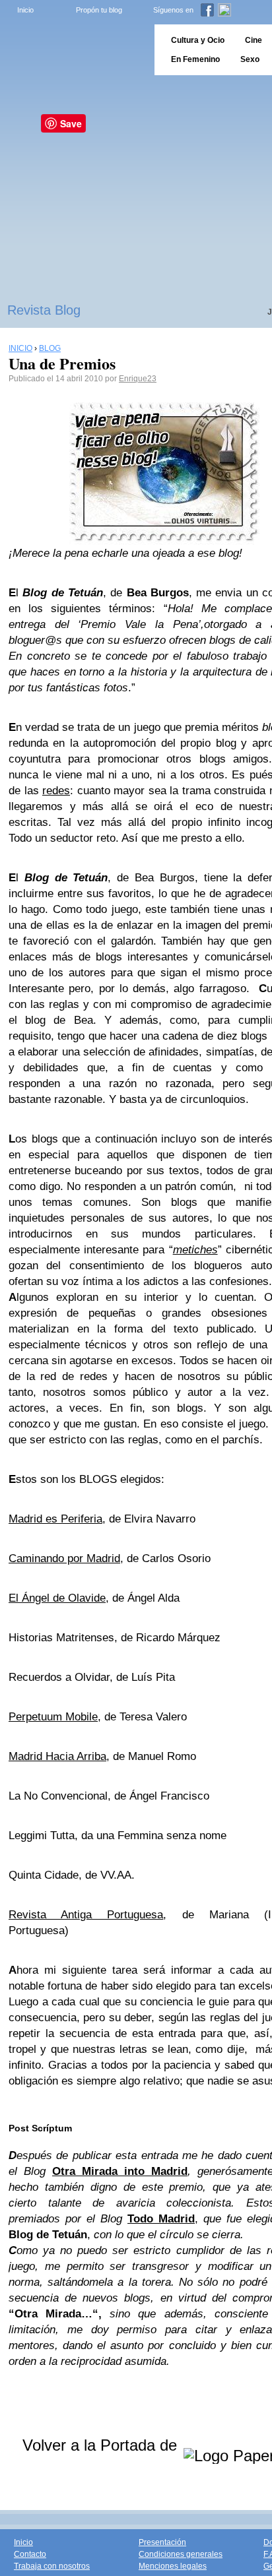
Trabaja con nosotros (52, 2566)
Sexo (250, 59)
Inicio (25, 10)
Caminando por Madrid (64, 1558)
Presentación (162, 2542)
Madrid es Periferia (55, 1519)
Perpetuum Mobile (53, 1717)
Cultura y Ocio (198, 40)
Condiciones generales (181, 2554)
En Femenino (195, 59)
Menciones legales (173, 2566)
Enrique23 (138, 379)
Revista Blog (44, 310)
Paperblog (73, 50)
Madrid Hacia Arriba (57, 1756)
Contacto (30, 2554)
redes (56, 791)
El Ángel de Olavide (57, 1598)
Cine (254, 40)
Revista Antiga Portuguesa (86, 1915)
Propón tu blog (99, 10)
